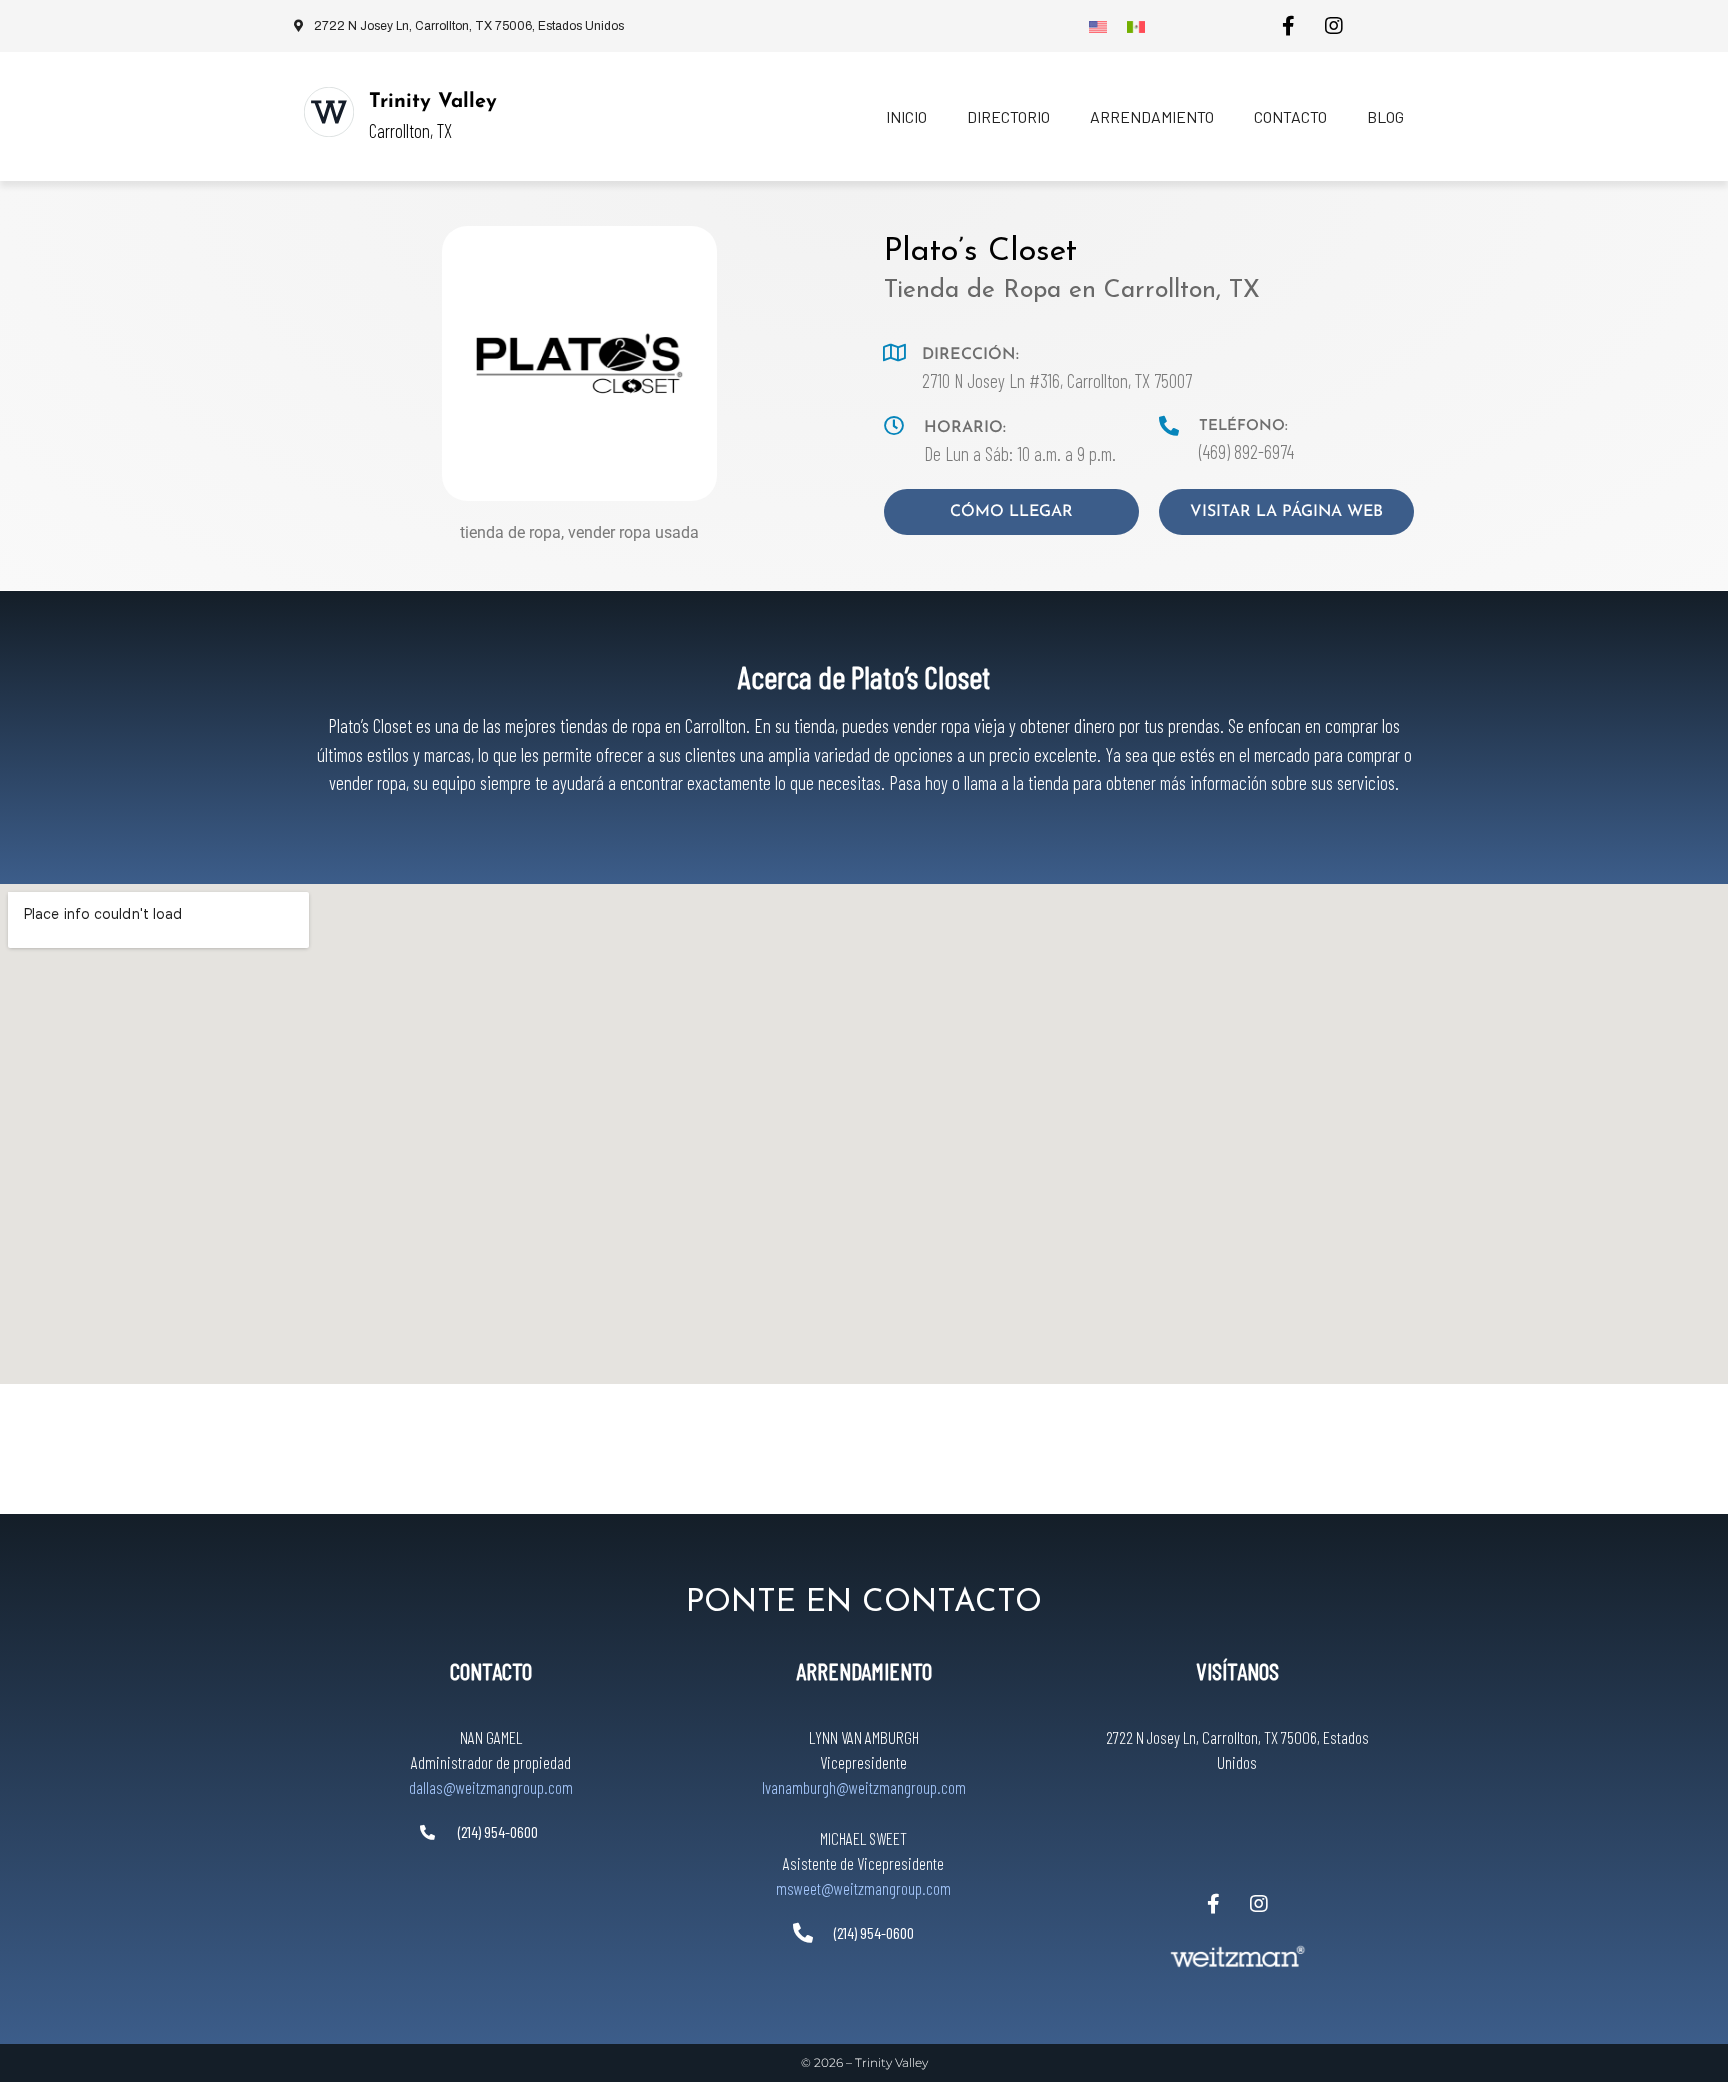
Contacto (1290, 116)
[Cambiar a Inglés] (1098, 26)
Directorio (1008, 116)
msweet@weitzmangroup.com (863, 1888)
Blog (1385, 116)
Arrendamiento (1152, 116)
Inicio (906, 116)
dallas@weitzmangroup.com (491, 1787)
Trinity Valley (433, 102)
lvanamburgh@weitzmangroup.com (864, 1787)
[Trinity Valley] (329, 112)
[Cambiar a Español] (1136, 26)
